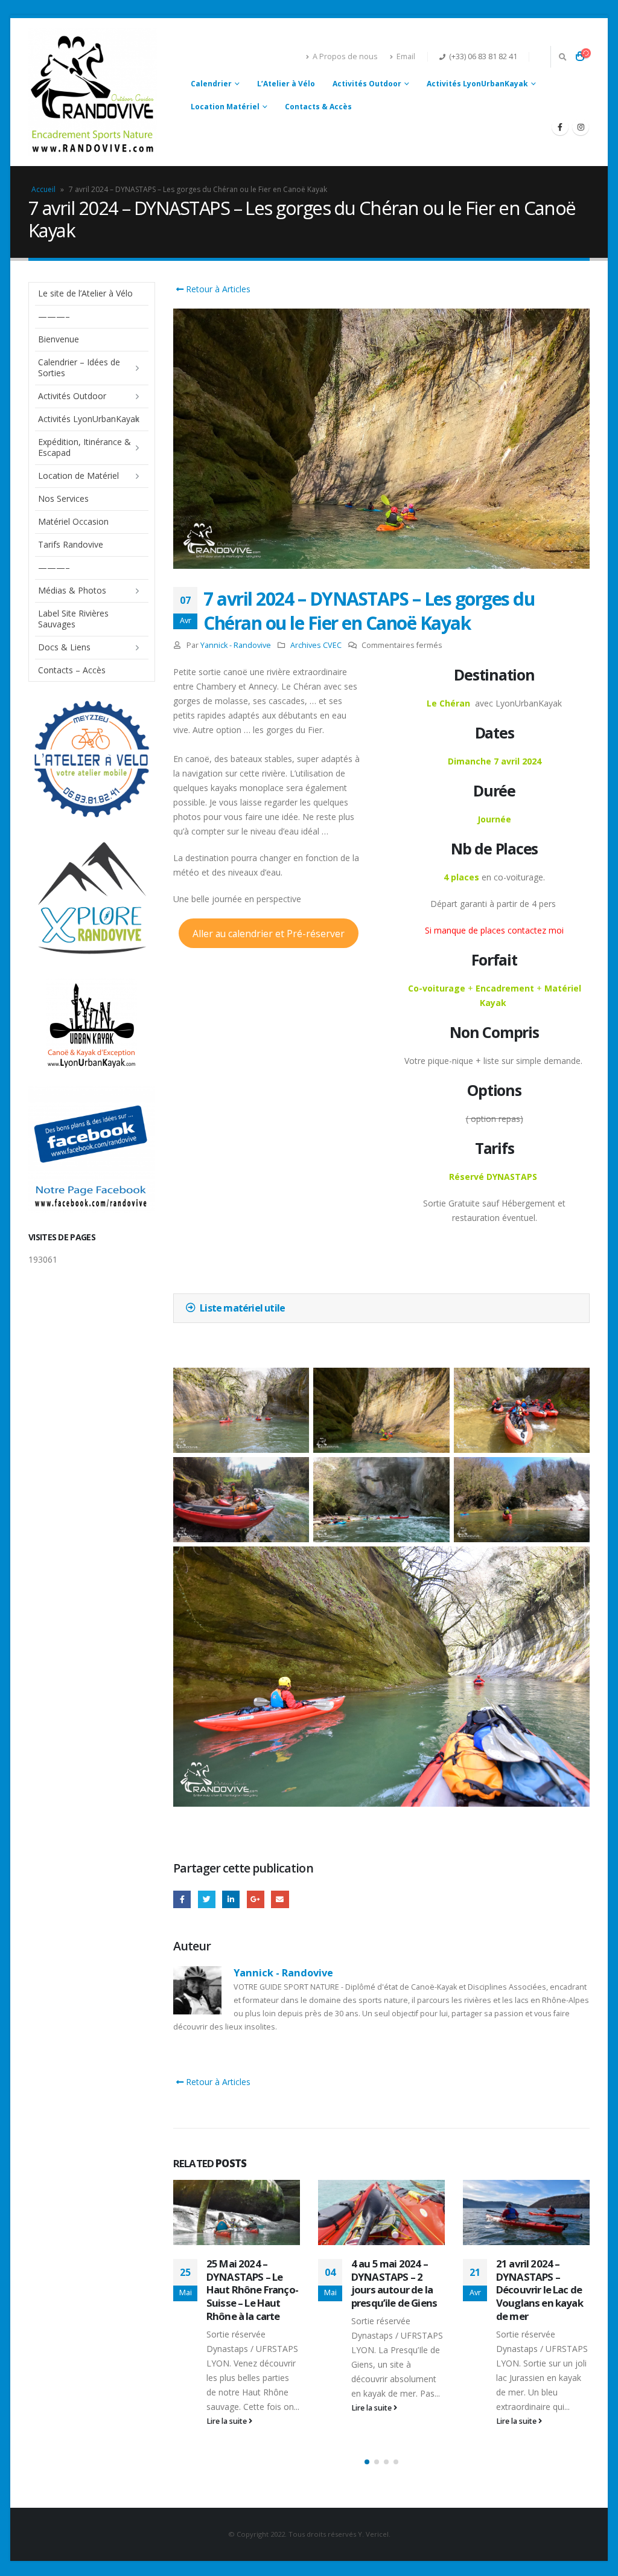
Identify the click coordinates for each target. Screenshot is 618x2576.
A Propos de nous (345, 56)
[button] (367, 2462)
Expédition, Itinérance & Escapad (84, 447)
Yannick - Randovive (236, 645)
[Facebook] (560, 127)
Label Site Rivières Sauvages (73, 619)
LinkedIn (231, 1899)
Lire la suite (228, 2421)
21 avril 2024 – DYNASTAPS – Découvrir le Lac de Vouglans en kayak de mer (540, 2290)
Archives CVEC (316, 645)
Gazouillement (207, 1899)
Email (406, 56)
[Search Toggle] (562, 57)
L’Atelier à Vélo (286, 84)
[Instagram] (581, 127)
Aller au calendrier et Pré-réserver (269, 934)
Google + (256, 1899)
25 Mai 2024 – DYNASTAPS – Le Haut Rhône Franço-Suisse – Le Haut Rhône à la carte (252, 2290)
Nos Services (63, 498)
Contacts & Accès (318, 107)
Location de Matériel (78, 476)
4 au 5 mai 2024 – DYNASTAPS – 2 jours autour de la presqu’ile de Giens (394, 2283)
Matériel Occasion (73, 521)
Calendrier (211, 84)
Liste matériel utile (242, 1308)
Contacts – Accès (72, 670)
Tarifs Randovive (71, 544)
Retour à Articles (217, 289)
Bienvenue (59, 339)
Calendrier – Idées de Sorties (79, 367)
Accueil (43, 189)
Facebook (182, 1899)
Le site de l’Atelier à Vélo (85, 293)
